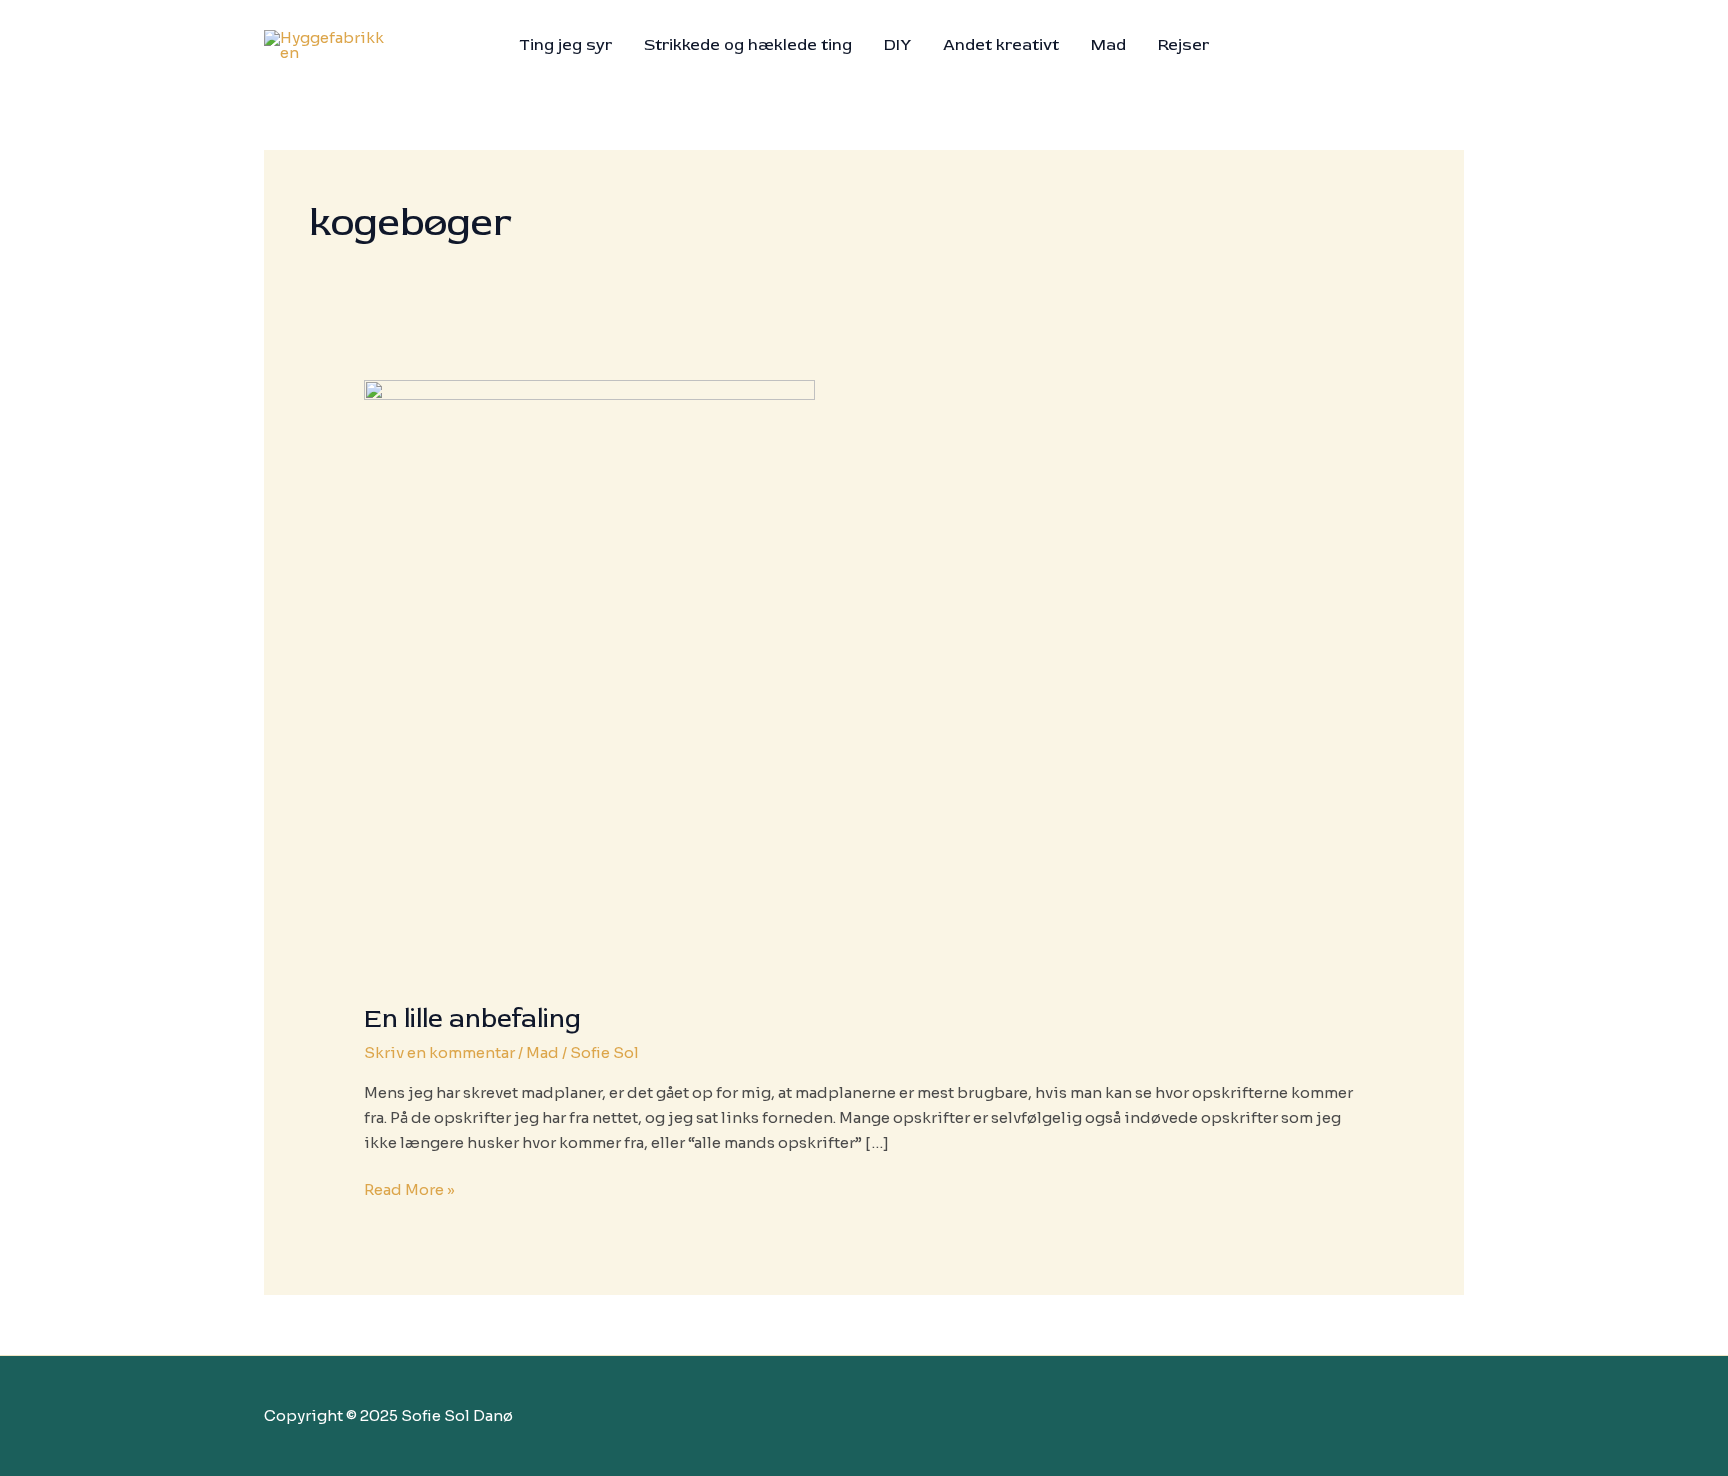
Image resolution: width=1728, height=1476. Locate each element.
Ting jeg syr (565, 45)
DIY (897, 45)
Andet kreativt (1001, 45)
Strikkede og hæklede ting (748, 45)
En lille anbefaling (472, 1019)
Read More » (409, 1191)
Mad (1108, 45)
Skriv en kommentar (439, 1052)
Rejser (1183, 45)
